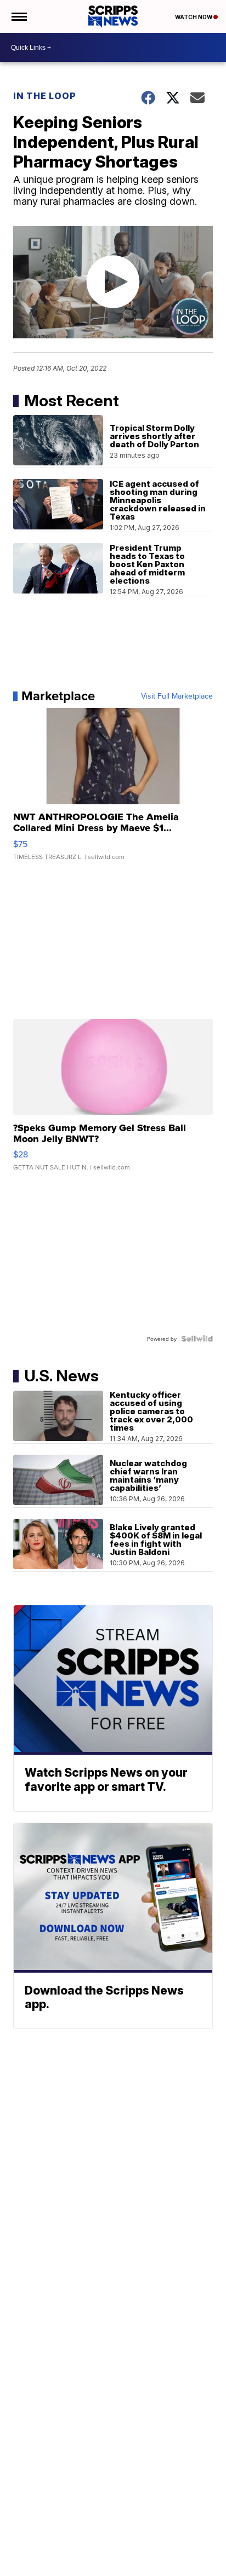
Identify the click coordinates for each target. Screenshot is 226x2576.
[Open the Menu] (18, 16)
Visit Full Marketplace (177, 696)
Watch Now (194, 17)
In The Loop (45, 96)
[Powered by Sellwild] (197, 1339)
